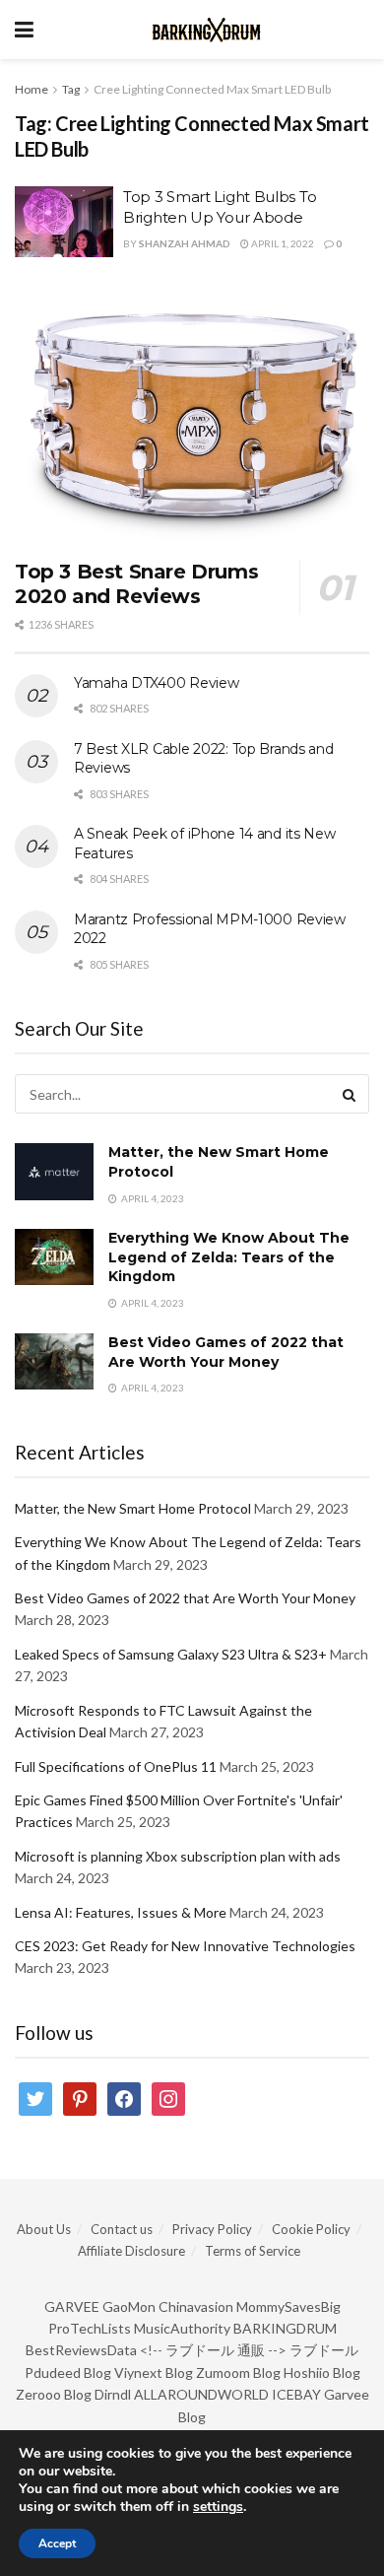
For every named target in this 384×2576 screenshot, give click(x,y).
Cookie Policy (311, 2229)
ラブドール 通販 (215, 2350)
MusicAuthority (182, 2328)
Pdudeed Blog (68, 2373)
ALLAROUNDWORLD (201, 2394)
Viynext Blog (154, 2373)
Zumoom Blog (238, 2373)
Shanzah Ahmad (185, 243)
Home (32, 89)
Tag (71, 89)
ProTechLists (90, 2328)
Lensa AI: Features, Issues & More (121, 1912)
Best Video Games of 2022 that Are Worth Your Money (226, 1352)
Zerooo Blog (54, 2394)
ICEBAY (296, 2394)
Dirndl (113, 2394)
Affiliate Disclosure (131, 2251)
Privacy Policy (212, 2229)
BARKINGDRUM (285, 2328)
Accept (57, 2543)
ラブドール (324, 2350)
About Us (44, 2229)
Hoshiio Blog (322, 2373)
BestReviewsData (81, 2350)
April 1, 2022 (282, 243)
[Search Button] (350, 1094)
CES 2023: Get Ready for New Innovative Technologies (185, 1946)
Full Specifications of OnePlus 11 (116, 1766)
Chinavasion (196, 2306)
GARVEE (72, 2306)
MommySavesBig (288, 2306)
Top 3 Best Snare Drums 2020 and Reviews (136, 584)
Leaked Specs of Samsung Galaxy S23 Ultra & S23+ (171, 1654)
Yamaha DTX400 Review (156, 683)
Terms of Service (253, 2251)
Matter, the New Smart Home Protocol (133, 1508)
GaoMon (129, 2306)
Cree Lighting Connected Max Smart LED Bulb (212, 89)
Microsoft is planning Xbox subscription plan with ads (178, 1856)
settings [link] (218, 2507)
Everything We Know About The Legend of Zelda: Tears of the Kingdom (229, 1257)
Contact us (122, 2229)
